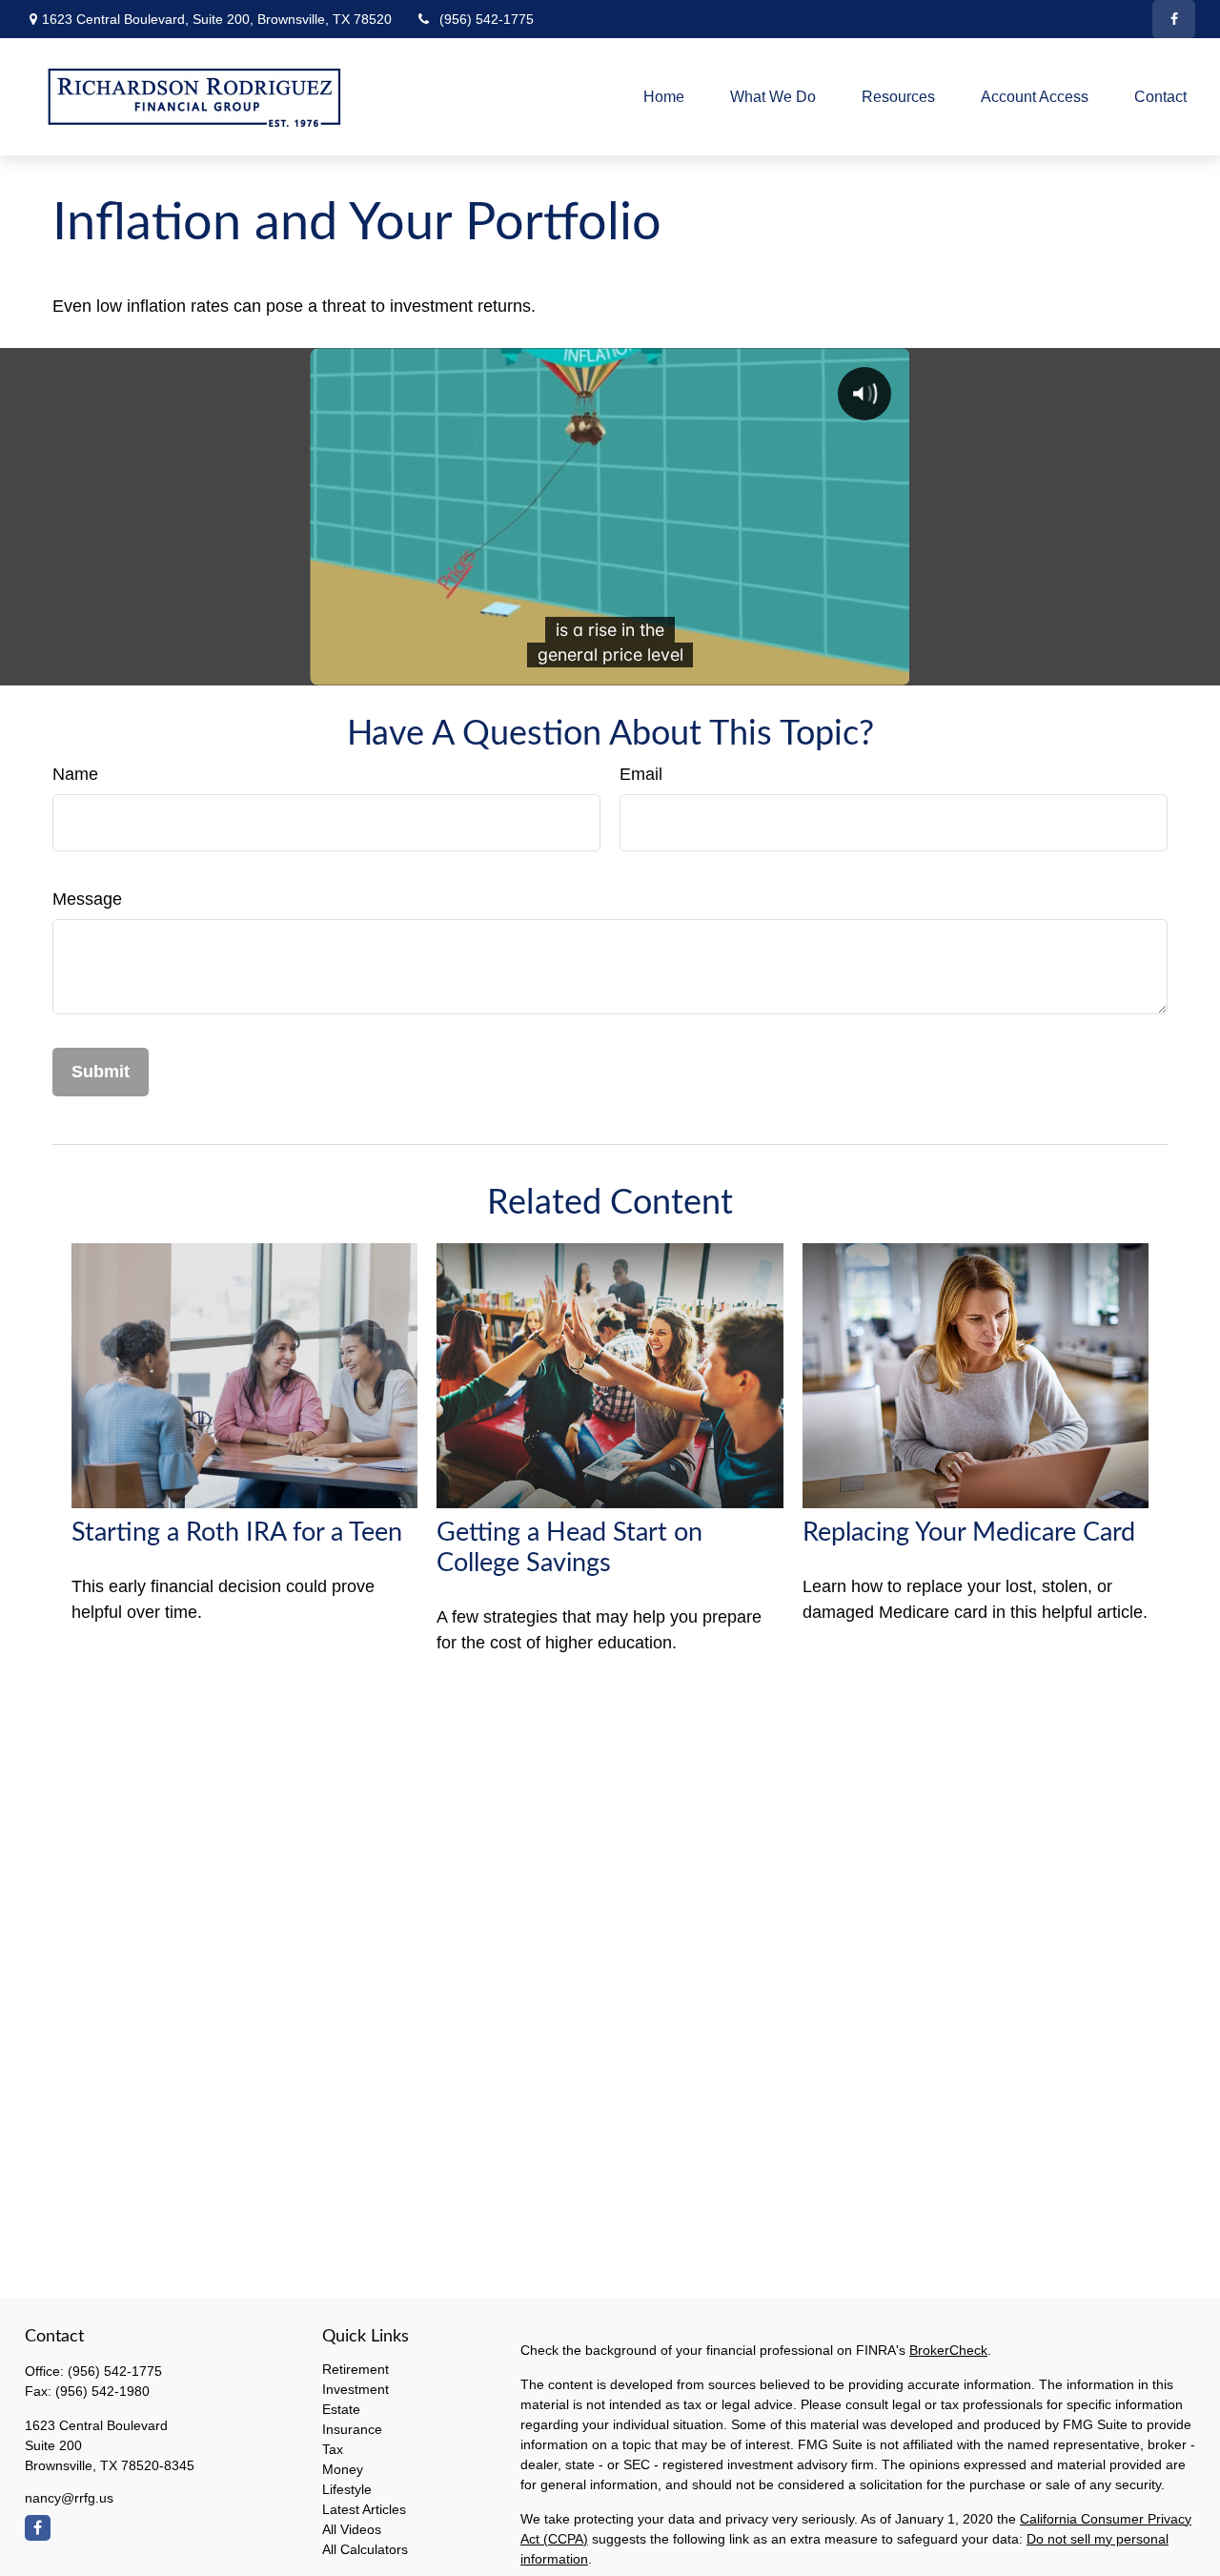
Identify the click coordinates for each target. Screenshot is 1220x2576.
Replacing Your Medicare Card (969, 1533)
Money (343, 2469)
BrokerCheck (948, 2350)
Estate (341, 2409)
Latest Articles (364, 2509)
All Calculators (365, 2549)
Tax (333, 2449)
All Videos (352, 2529)
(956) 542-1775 (487, 19)
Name (75, 774)
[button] (664, 97)
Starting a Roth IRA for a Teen (237, 1533)
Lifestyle (347, 2489)
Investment (356, 2389)
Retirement (356, 2369)
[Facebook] (1174, 19)
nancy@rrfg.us (69, 2498)
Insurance (352, 2429)
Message (87, 899)
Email (641, 774)
